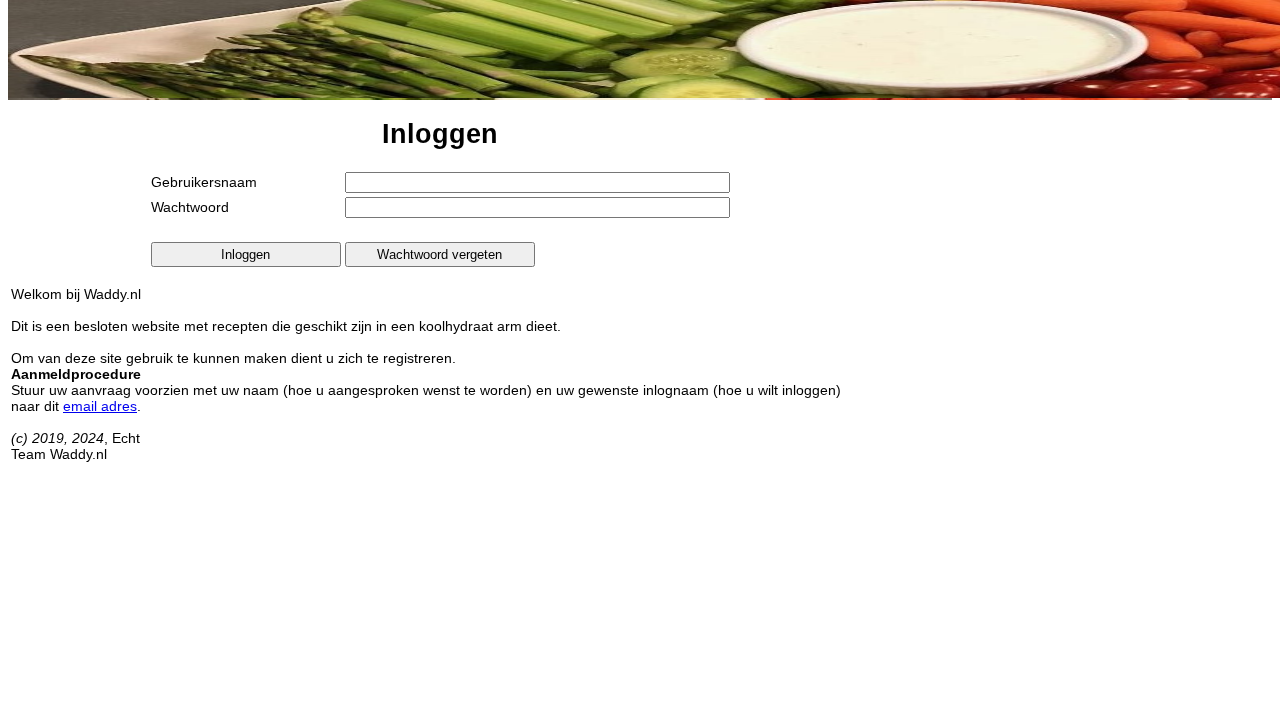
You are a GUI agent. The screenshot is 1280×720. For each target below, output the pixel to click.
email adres (100, 406)
